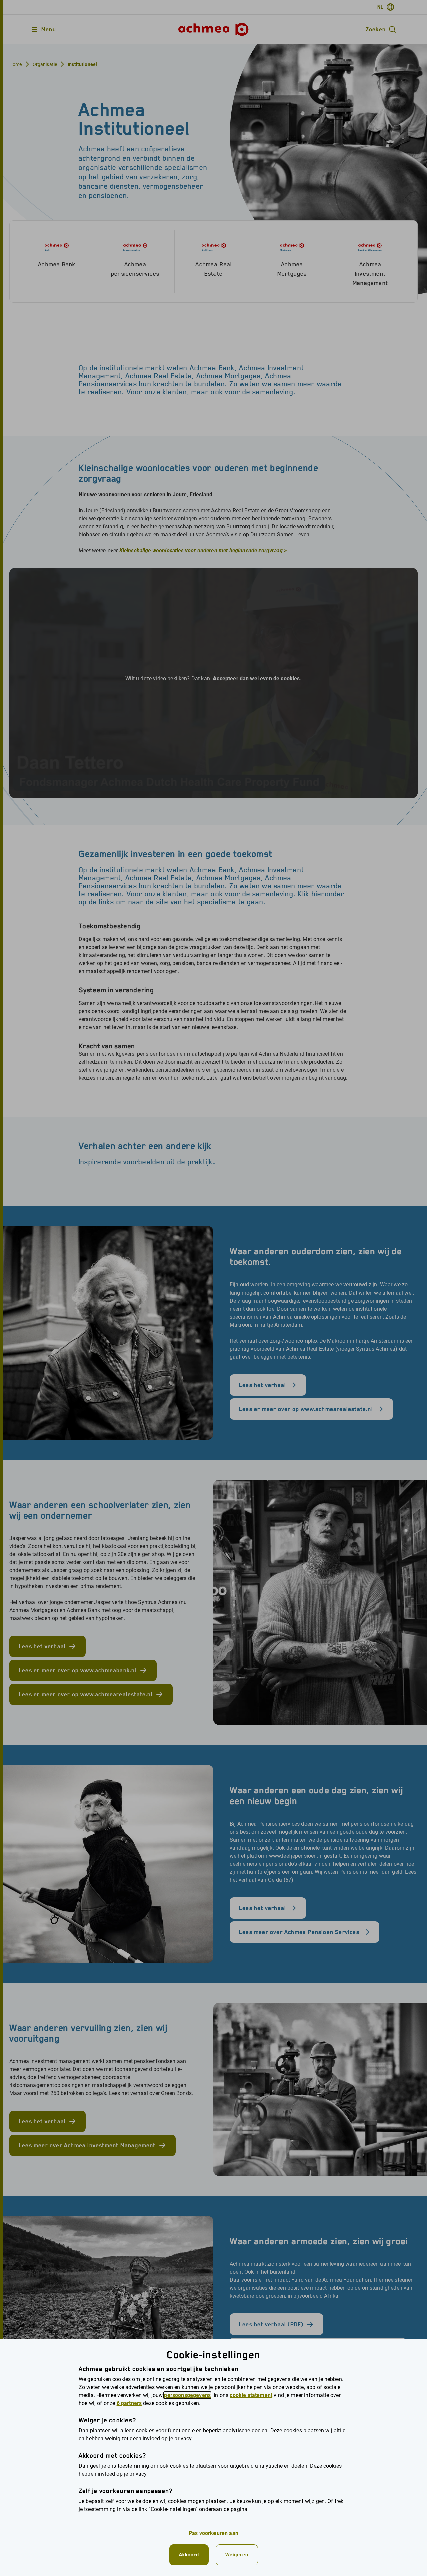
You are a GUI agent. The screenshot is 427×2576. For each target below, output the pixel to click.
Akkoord (189, 2554)
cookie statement (251, 2395)
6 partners (129, 2403)
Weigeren (237, 2554)
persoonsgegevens (187, 2395)
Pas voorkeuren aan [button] (213, 2533)
